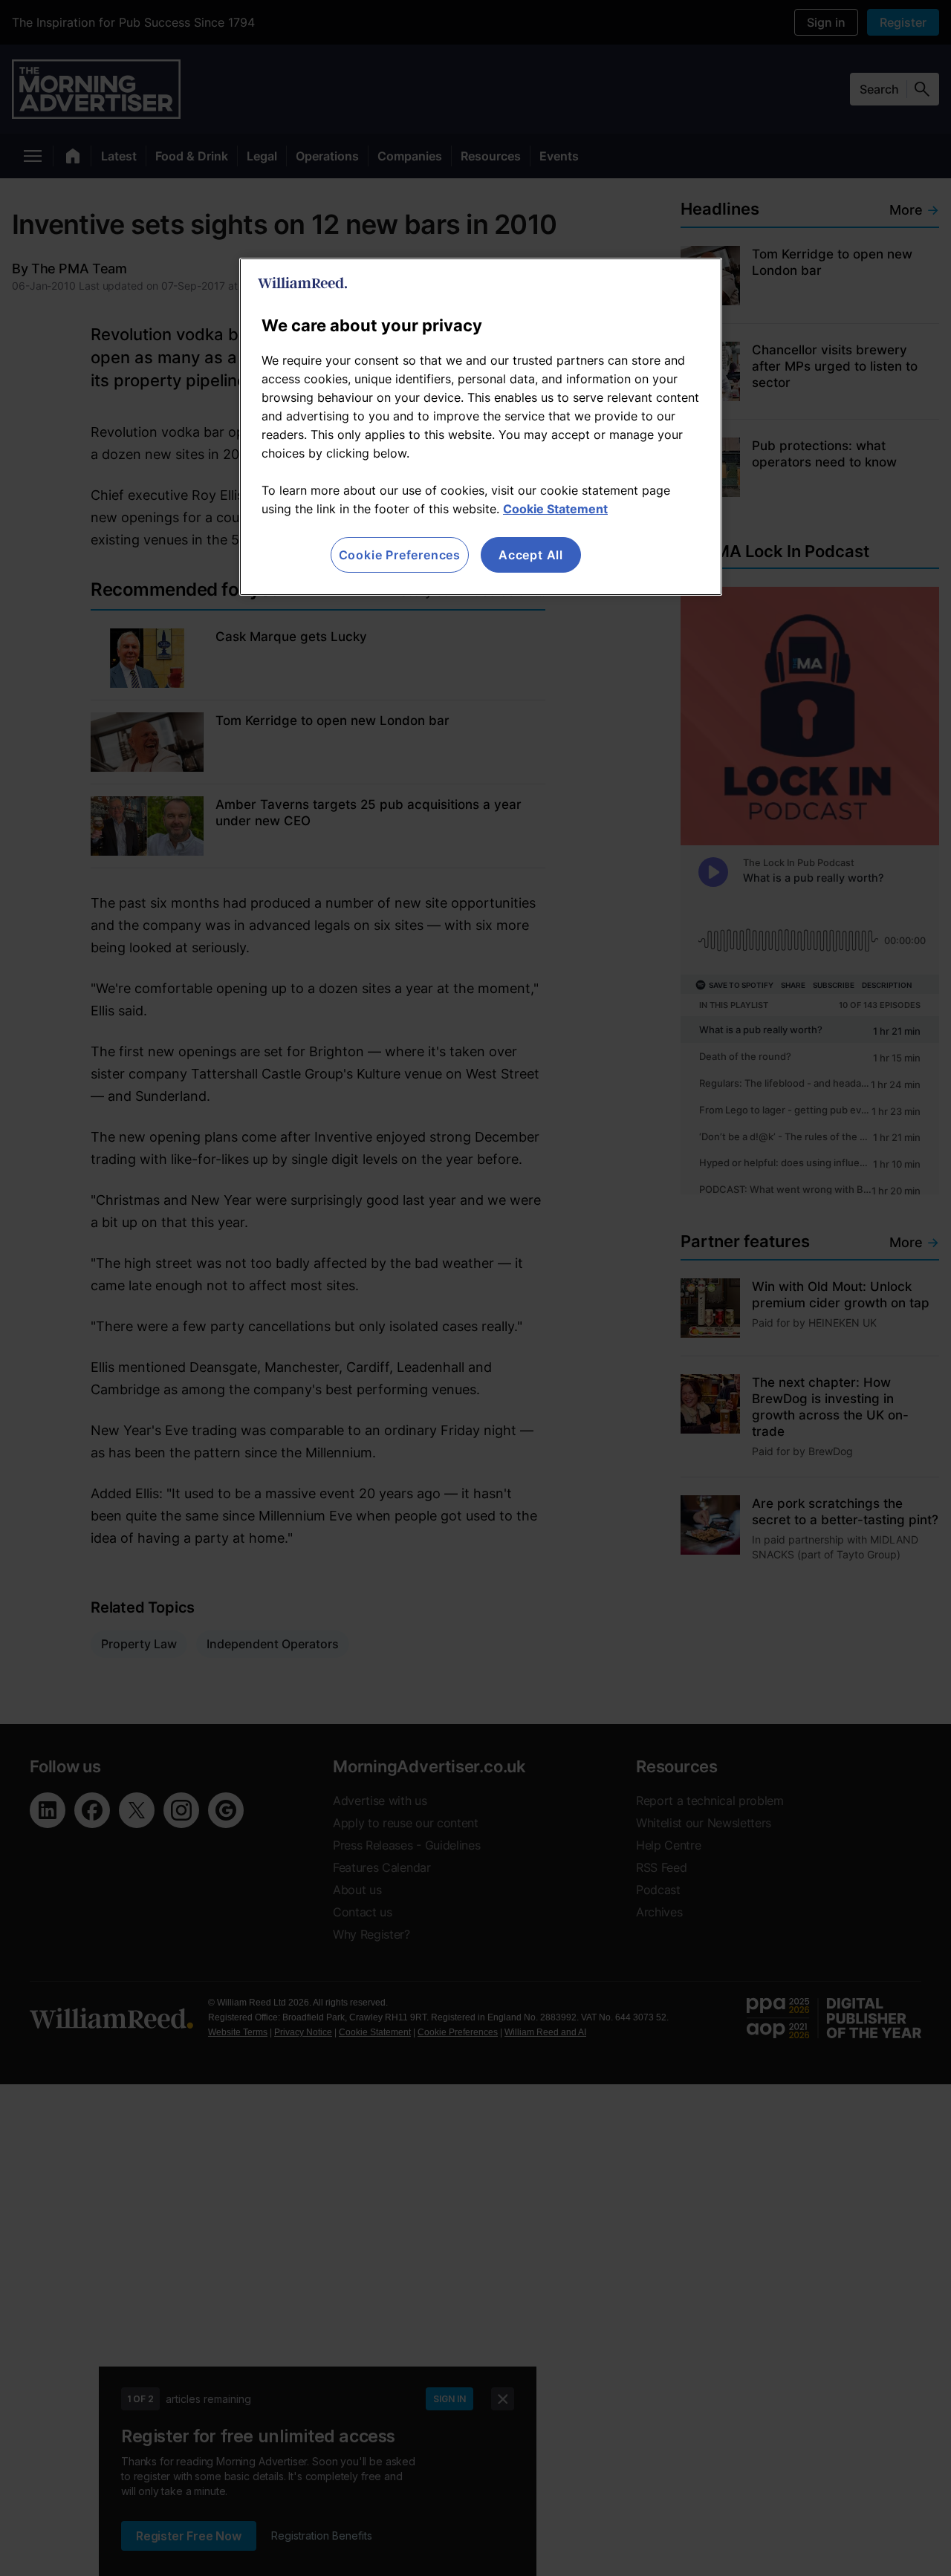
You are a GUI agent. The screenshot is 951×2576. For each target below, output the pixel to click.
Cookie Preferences (400, 555)
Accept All (531, 555)
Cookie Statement (555, 509)
